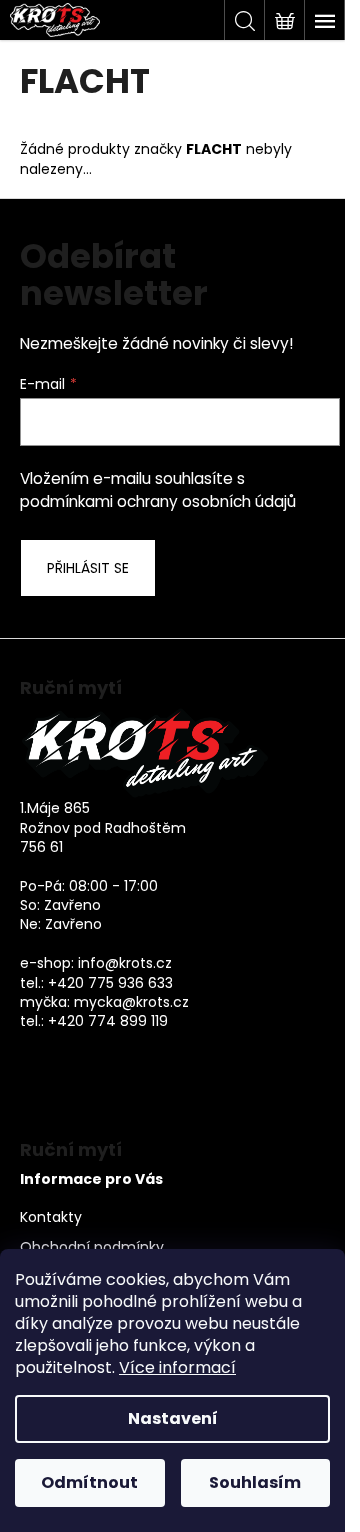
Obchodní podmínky (92, 1247)
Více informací (177, 1367)
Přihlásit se (88, 568)
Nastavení (173, 1418)
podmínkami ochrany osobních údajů (158, 501)
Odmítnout (89, 1482)
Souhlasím (255, 1482)
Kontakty (51, 1217)
